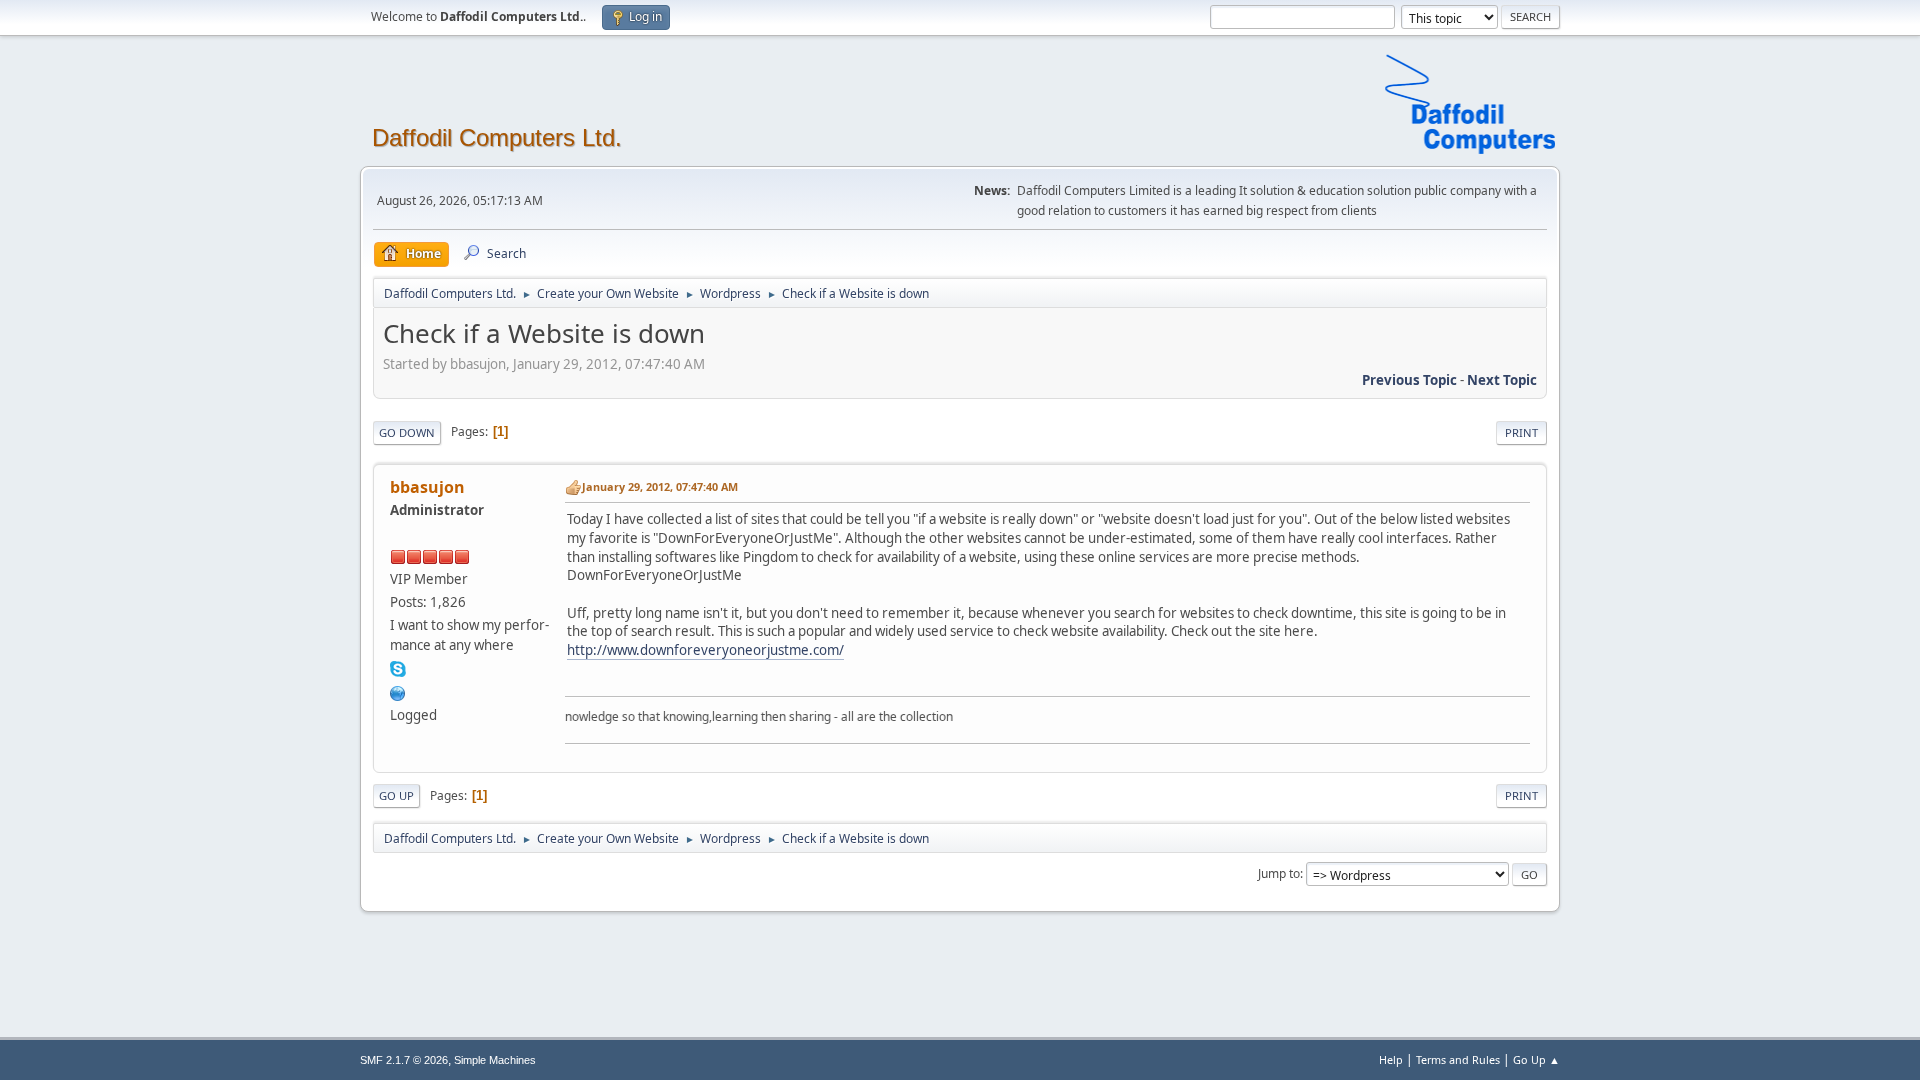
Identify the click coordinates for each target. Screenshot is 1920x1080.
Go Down (407, 432)
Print (1521, 432)
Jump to (1279, 873)
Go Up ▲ (1536, 1059)
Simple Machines (495, 1060)
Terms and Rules (1458, 1059)
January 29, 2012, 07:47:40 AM (660, 486)
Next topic (1502, 380)
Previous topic (1409, 380)
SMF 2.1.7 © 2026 (404, 1060)
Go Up (396, 795)
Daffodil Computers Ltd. (497, 137)
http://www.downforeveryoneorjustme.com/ (705, 650)
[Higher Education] (398, 691)
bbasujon (427, 487)
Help (1391, 1059)
